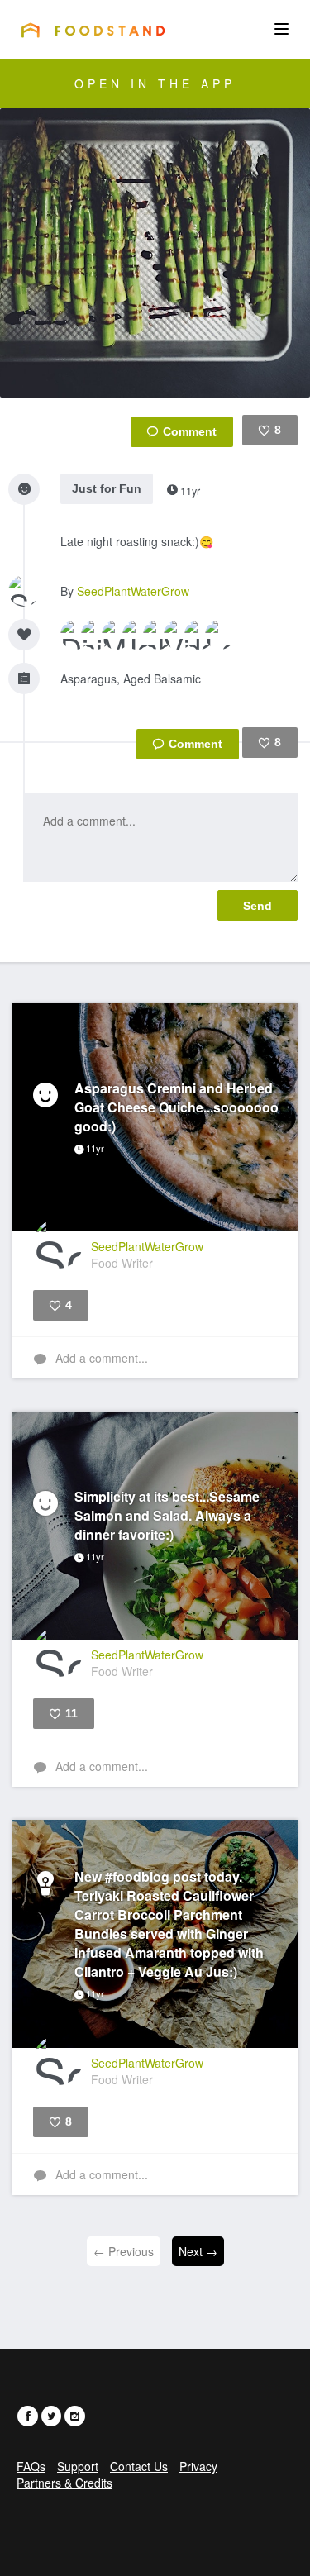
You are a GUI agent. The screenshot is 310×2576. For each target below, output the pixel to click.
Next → (198, 2251)
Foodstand (93, 30)
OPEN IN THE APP (155, 83)
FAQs (31, 2466)
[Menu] (281, 29)
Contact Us (139, 2466)
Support (78, 2466)
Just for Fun (107, 488)
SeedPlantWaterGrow (133, 591)
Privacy (198, 2466)
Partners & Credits (64, 2483)
